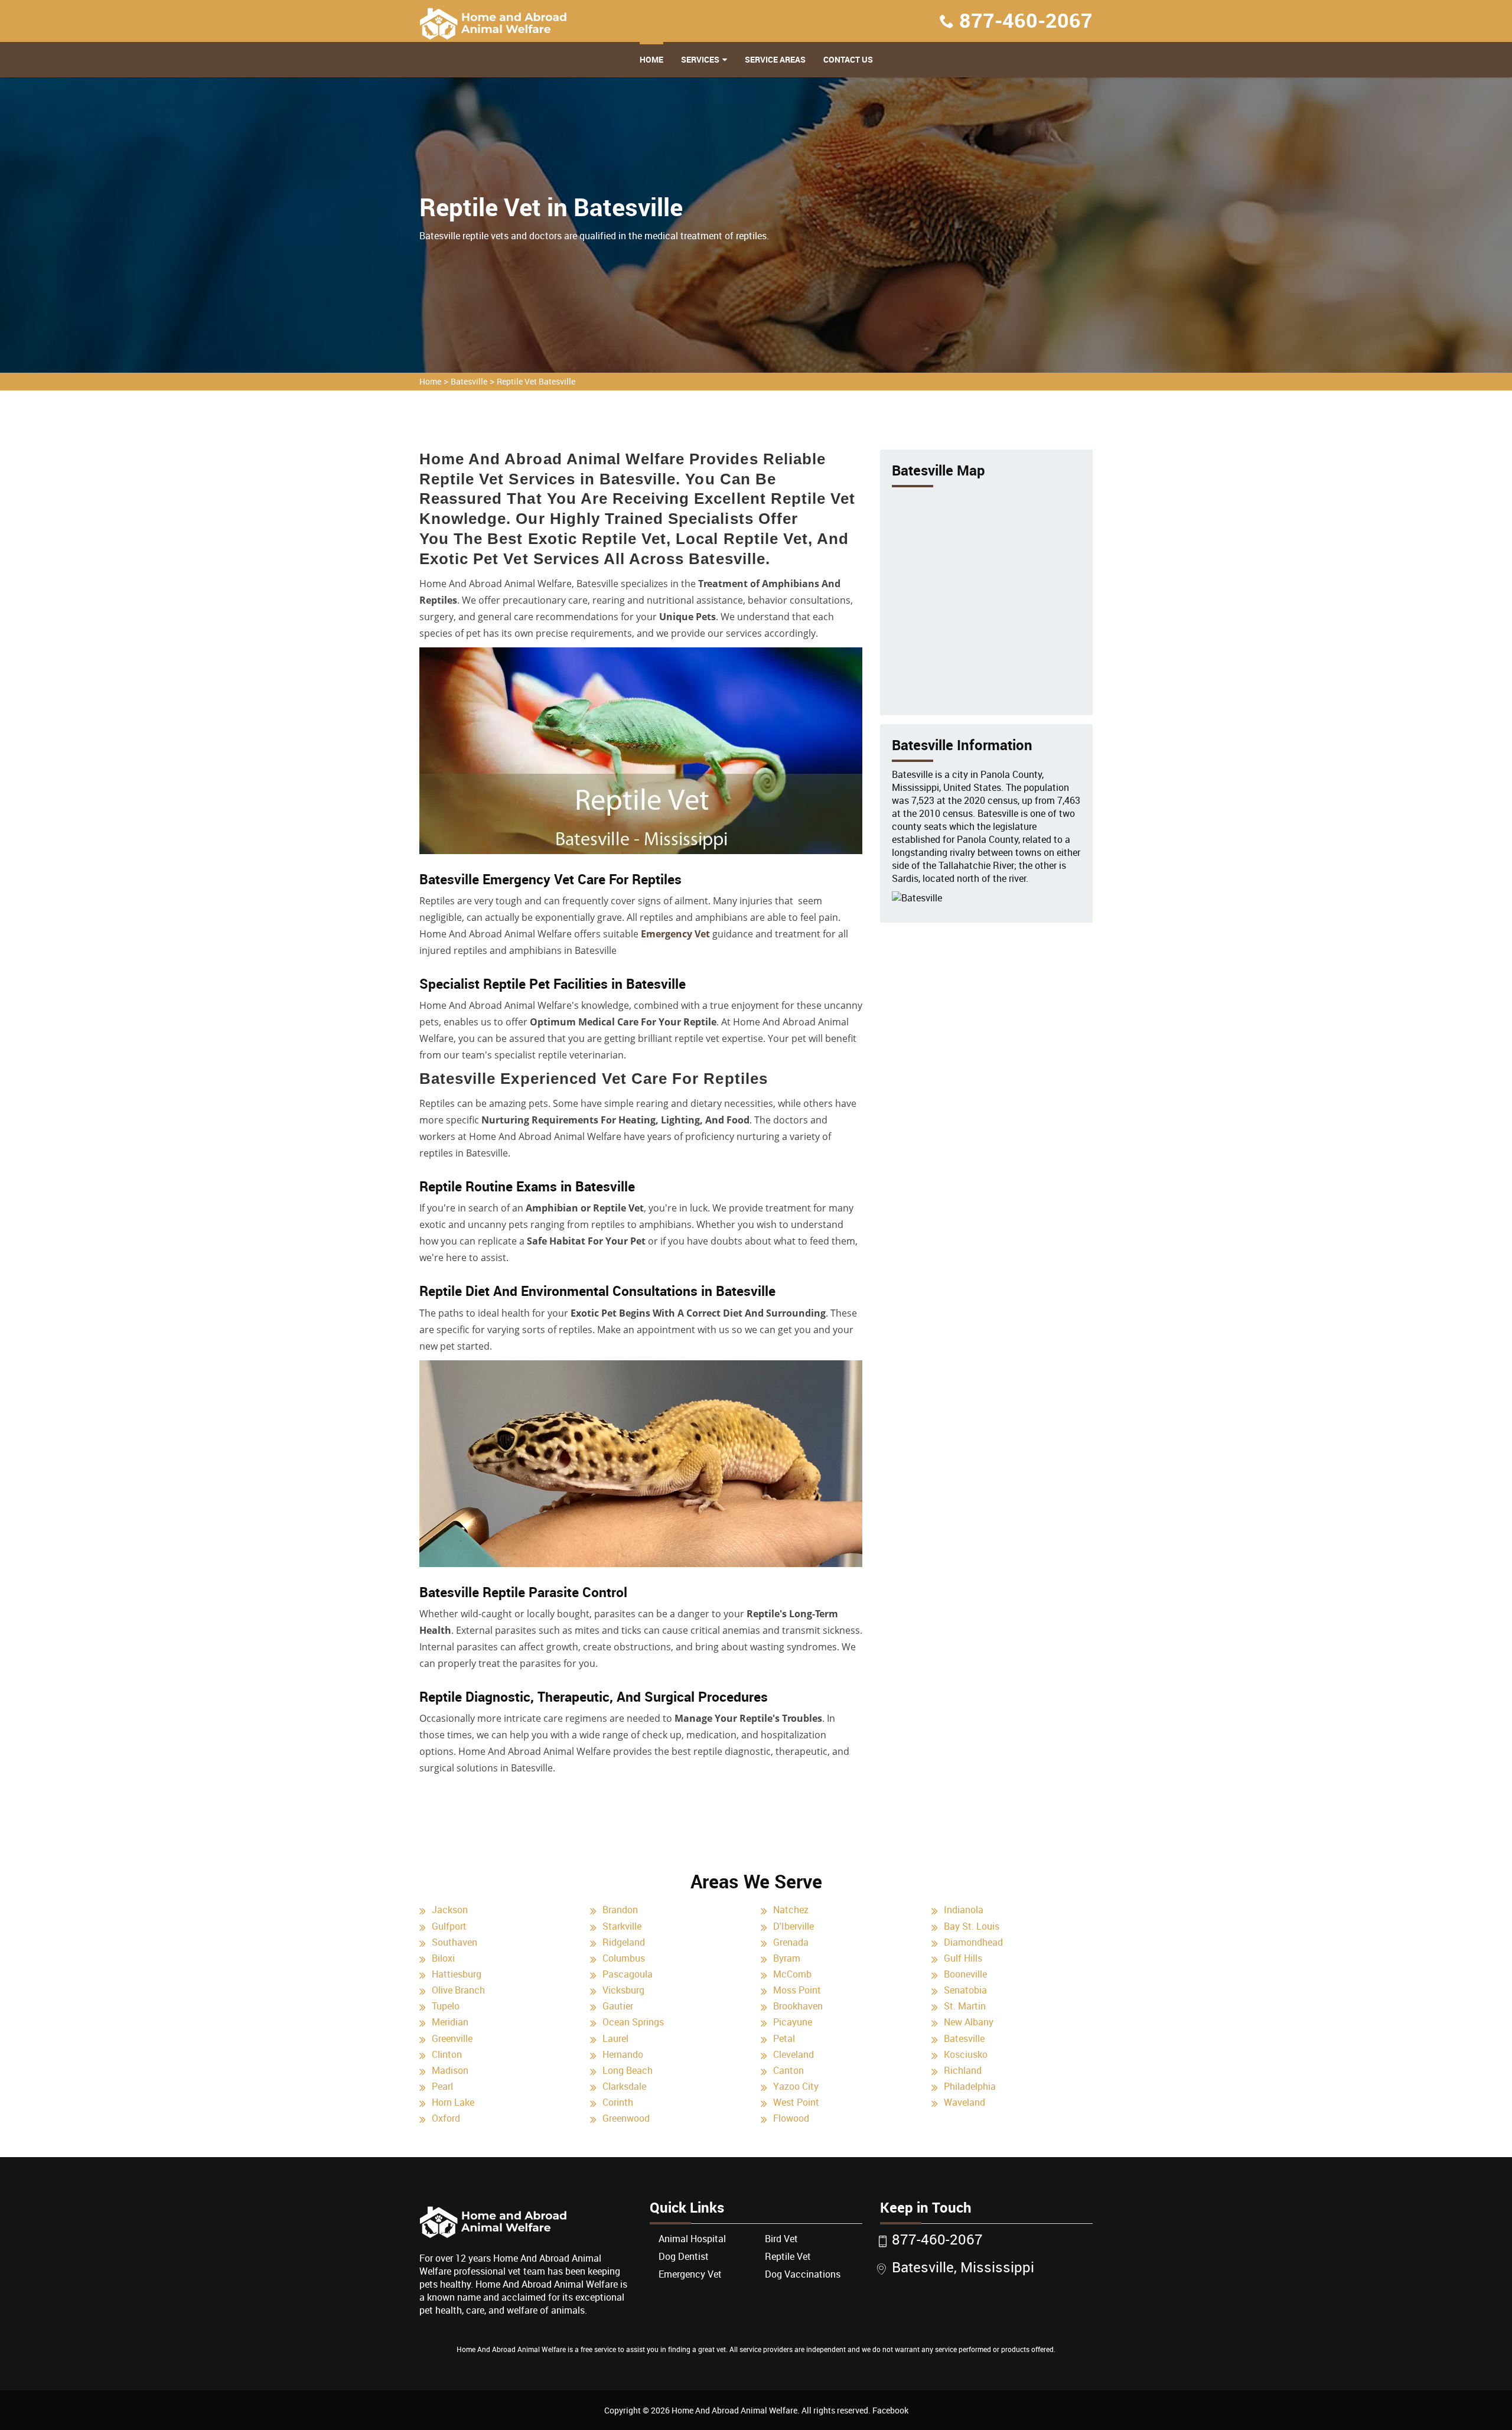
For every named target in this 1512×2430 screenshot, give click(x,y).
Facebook (890, 2410)
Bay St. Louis (972, 1926)
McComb (792, 1974)
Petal (784, 2038)
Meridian (450, 2022)
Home (651, 59)
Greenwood (626, 2118)
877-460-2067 (1026, 20)
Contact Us (848, 59)
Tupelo (446, 2006)
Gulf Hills (963, 1958)
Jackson (450, 1910)
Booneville (965, 1974)
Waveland (964, 2102)
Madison (450, 2070)
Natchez (791, 1910)
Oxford (446, 2118)
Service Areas (775, 59)
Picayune (793, 2022)
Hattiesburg (457, 1974)
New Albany (969, 2022)
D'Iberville (794, 1926)
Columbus (624, 1958)
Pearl (442, 2086)
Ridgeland (624, 1942)
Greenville (452, 2038)
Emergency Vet (675, 934)
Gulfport (449, 1926)
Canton (788, 2070)
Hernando (623, 2054)
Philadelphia (970, 2086)
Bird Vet (781, 2239)
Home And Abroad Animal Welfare (734, 2410)
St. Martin (965, 2006)
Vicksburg (623, 1990)
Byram (787, 1958)
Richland (963, 2070)
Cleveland (794, 2054)
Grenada (791, 1942)
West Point (796, 2102)
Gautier (618, 2006)
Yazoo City (796, 2086)
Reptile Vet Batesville (536, 381)
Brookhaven (798, 2006)
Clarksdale (624, 2086)
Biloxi (443, 1958)
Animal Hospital (692, 2239)
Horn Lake (453, 2102)
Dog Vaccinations (803, 2274)
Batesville (469, 381)
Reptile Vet (788, 2256)
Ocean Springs (633, 2022)
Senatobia (965, 1990)
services (700, 59)
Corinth (618, 2102)
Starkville (622, 1926)
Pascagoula (628, 1974)
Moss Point (797, 1990)
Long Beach (628, 2070)
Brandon (620, 1910)
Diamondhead (973, 1942)
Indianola (964, 1910)
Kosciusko (966, 2054)
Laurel (615, 2038)
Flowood (791, 2118)
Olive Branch (458, 1990)
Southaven (454, 1942)
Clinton (447, 2054)
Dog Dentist (684, 2256)
